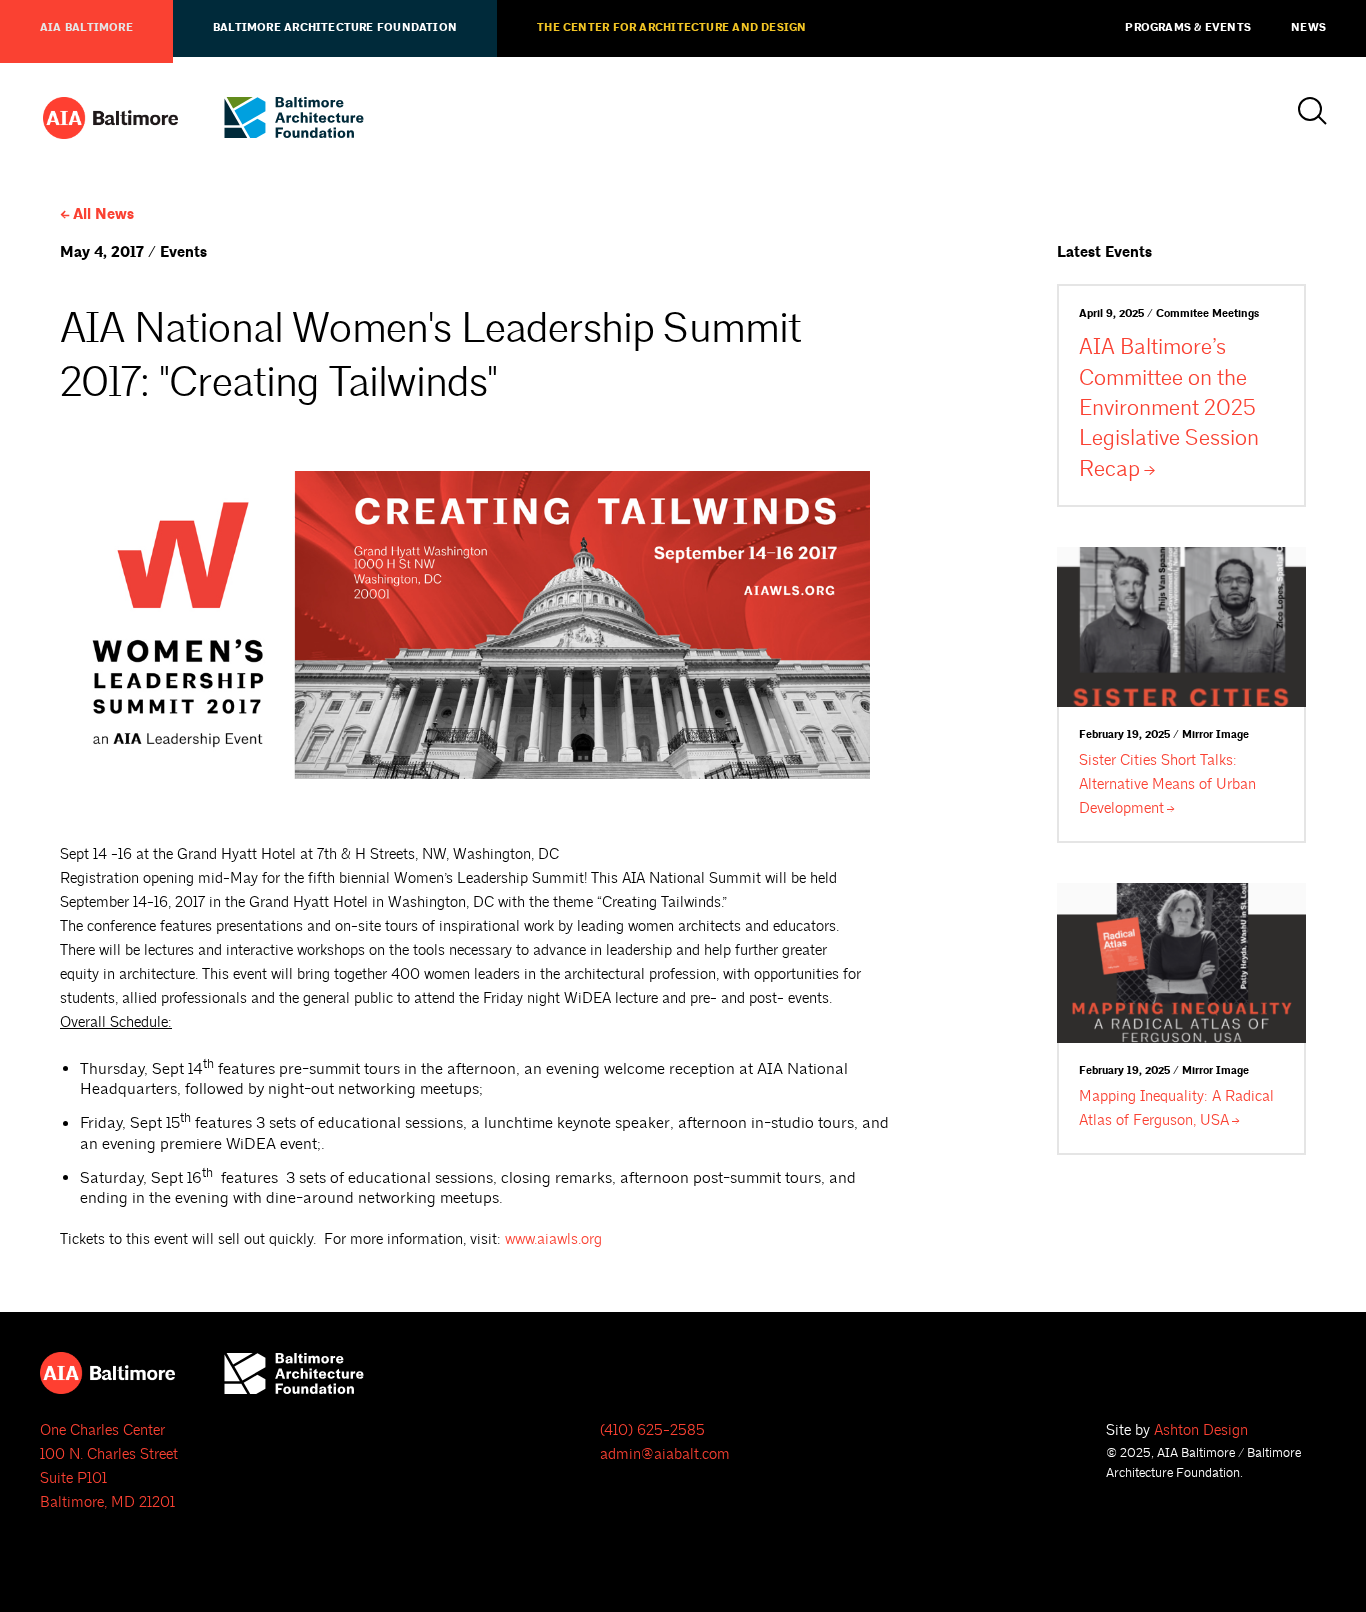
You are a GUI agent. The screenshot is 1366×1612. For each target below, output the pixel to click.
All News (103, 214)
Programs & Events (1188, 28)
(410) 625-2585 (652, 1430)
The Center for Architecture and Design (671, 28)
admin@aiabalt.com (665, 1454)
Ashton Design (1201, 1430)
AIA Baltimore (86, 28)
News (1308, 28)
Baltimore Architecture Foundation (335, 28)
